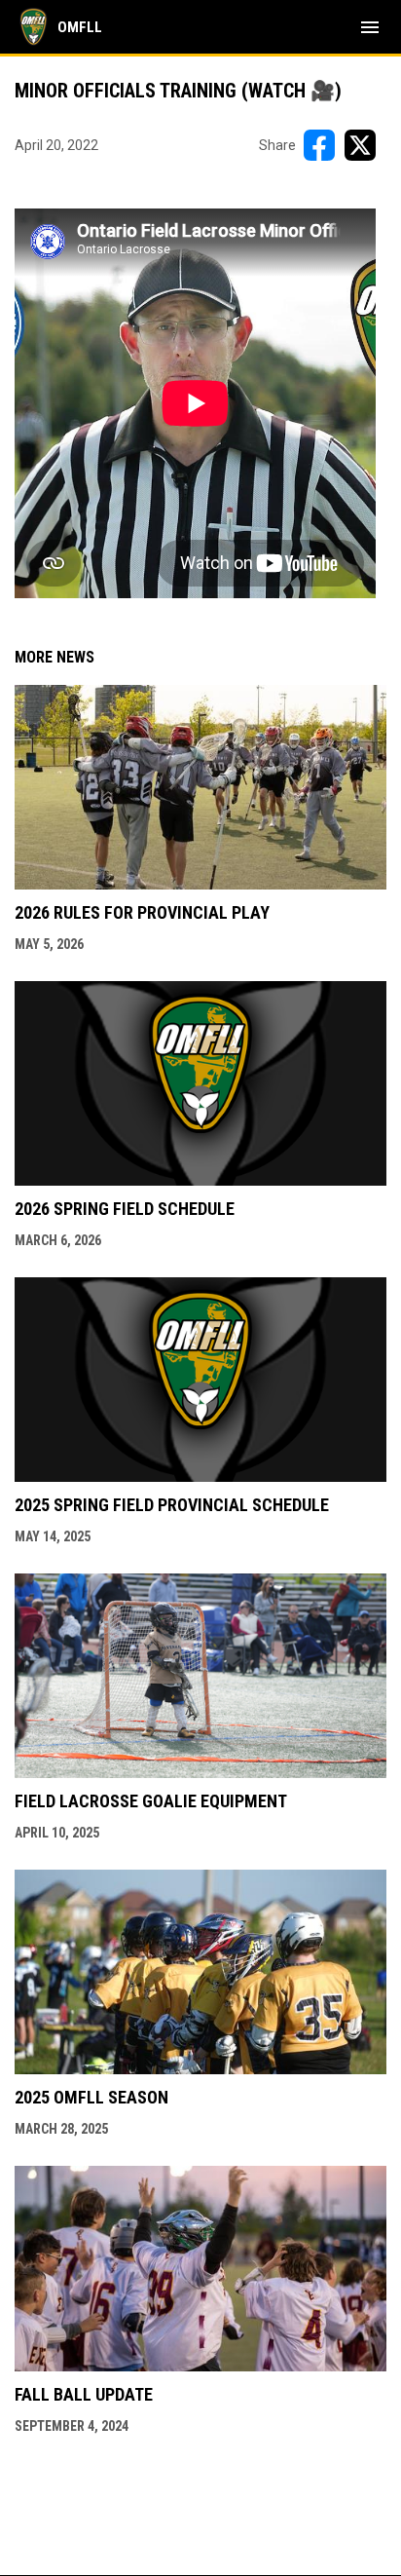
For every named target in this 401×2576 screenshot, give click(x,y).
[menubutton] (370, 27)
